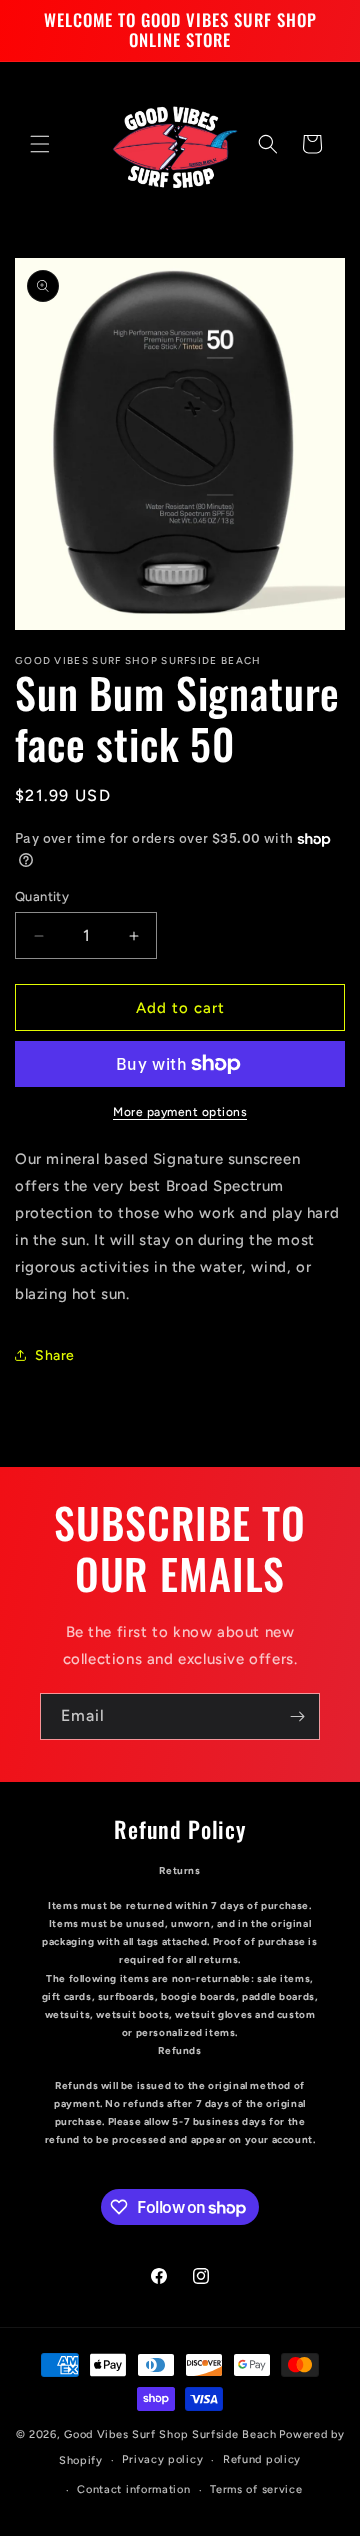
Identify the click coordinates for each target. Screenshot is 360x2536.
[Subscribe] (297, 1716)
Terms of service (256, 2489)
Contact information (133, 2489)
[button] (40, 144)
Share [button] (55, 1355)
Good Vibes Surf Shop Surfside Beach (170, 2434)
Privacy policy (162, 2459)
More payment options (180, 1112)
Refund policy (262, 2459)
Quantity (42, 896)
